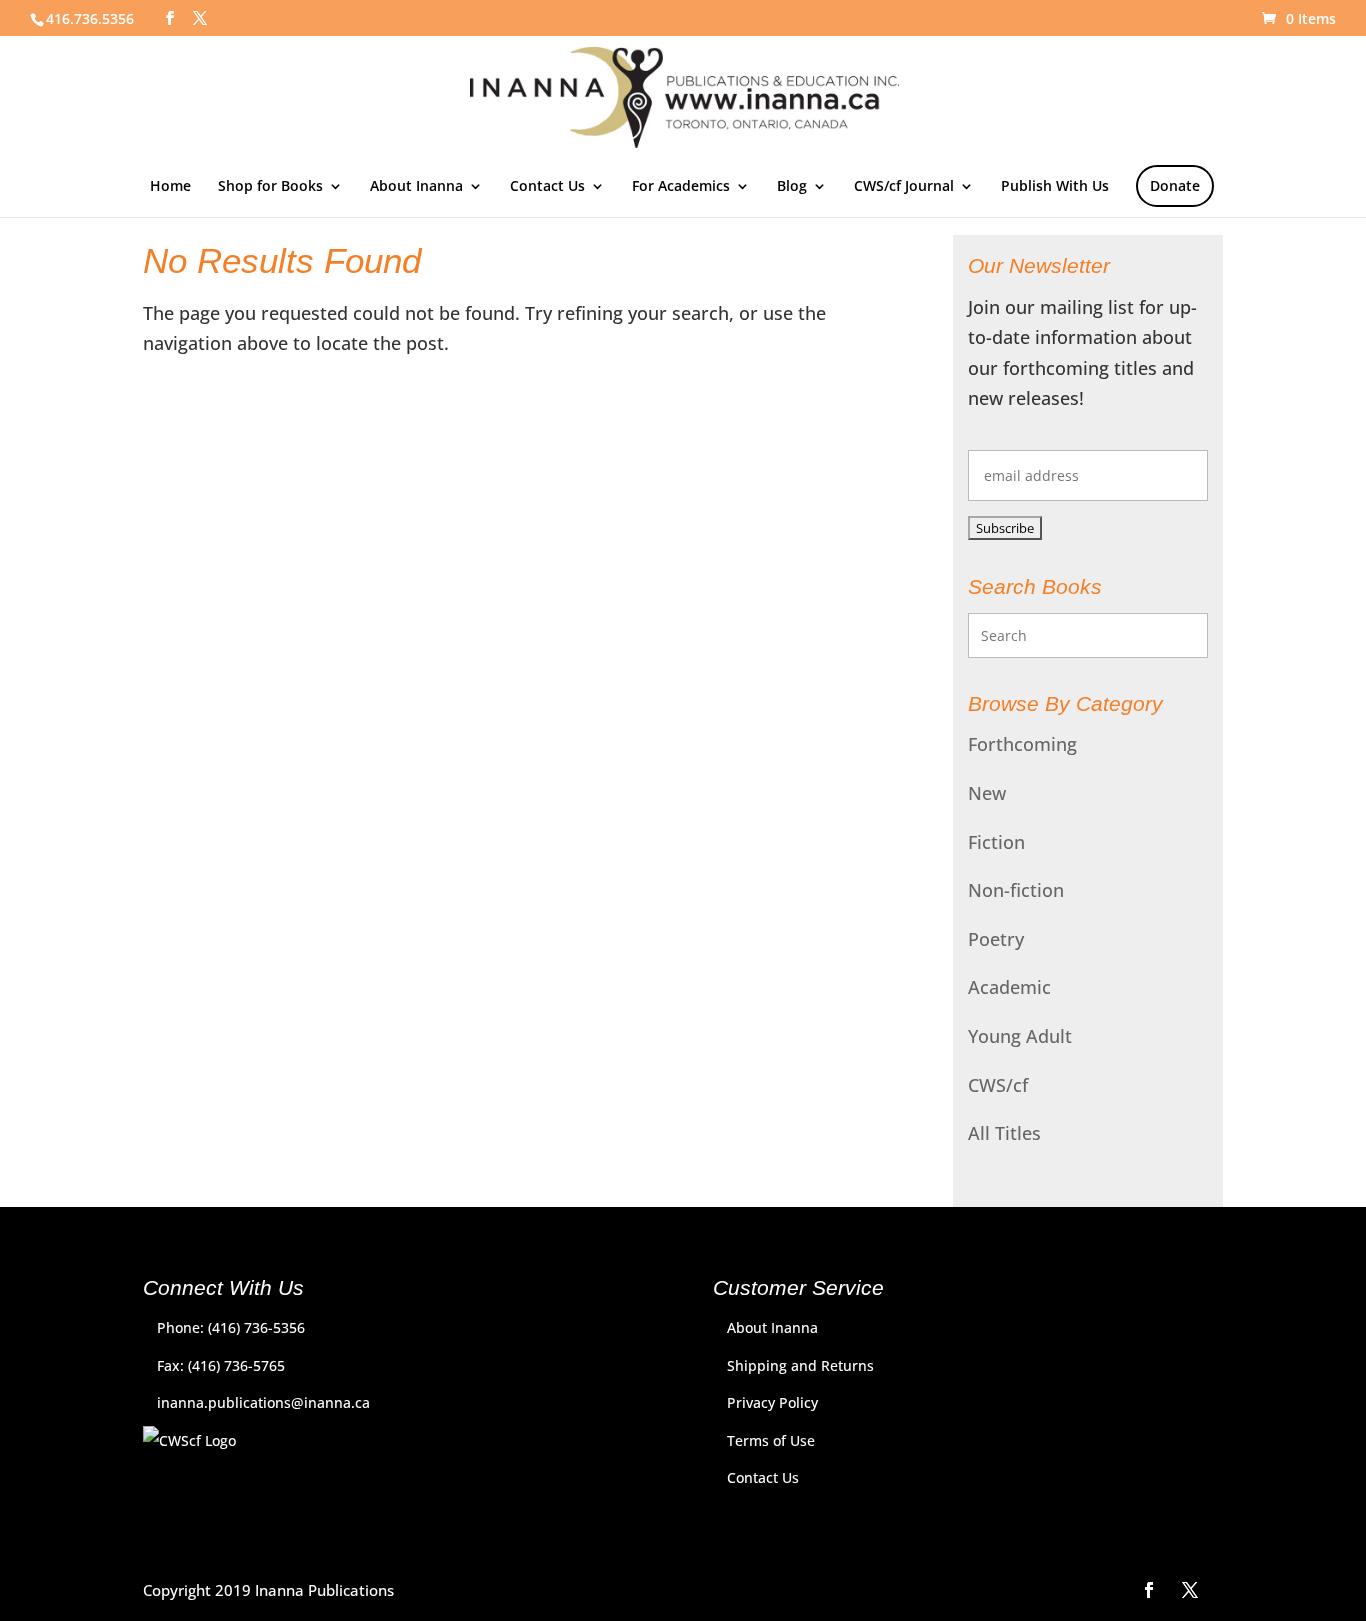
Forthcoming (1022, 744)
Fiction (996, 842)
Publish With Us (1055, 187)
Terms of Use (771, 1440)
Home (170, 187)
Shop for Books (270, 187)
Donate (1175, 185)
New (987, 793)
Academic (1009, 987)
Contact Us (547, 187)
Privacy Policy (772, 1402)
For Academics (681, 187)
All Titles (1004, 1133)
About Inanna (416, 187)
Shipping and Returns (800, 1365)
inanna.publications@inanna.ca (263, 1402)
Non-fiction (1016, 890)
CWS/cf (998, 1085)
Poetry (996, 939)
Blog (792, 187)
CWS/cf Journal (904, 187)
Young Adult (1020, 1036)
